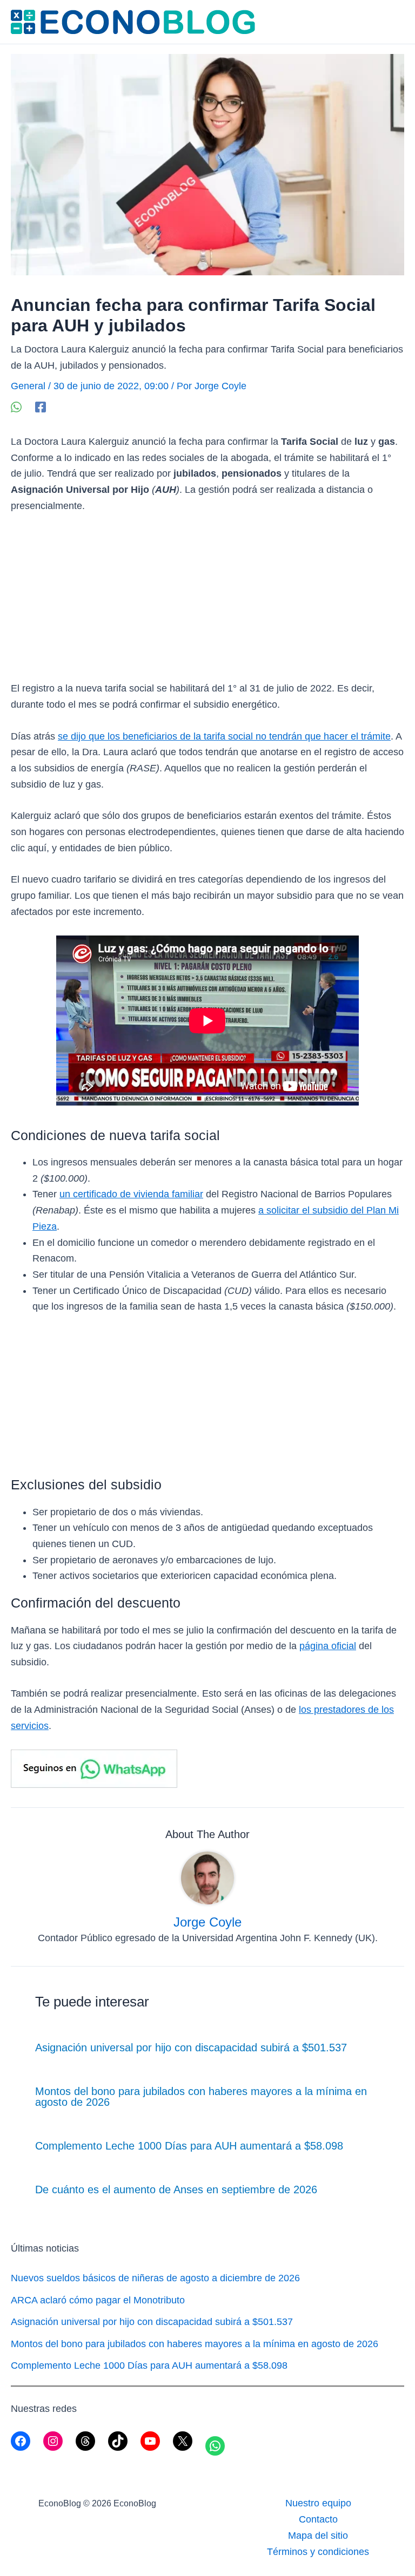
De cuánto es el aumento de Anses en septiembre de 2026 (176, 2189)
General (28, 386)
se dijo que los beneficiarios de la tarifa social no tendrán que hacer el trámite (224, 736)
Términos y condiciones (318, 2552)
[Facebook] (41, 406)
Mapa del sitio (318, 2536)
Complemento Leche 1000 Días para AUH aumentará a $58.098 (189, 2146)
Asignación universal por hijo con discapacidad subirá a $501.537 (191, 2048)
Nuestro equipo (318, 2503)
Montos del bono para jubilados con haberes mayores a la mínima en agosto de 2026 (201, 2097)
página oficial (328, 1646)
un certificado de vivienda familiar (131, 1194)
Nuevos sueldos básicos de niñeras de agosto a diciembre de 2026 (155, 2278)
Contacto (318, 2519)
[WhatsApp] (16, 406)
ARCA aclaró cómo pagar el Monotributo (98, 2300)
